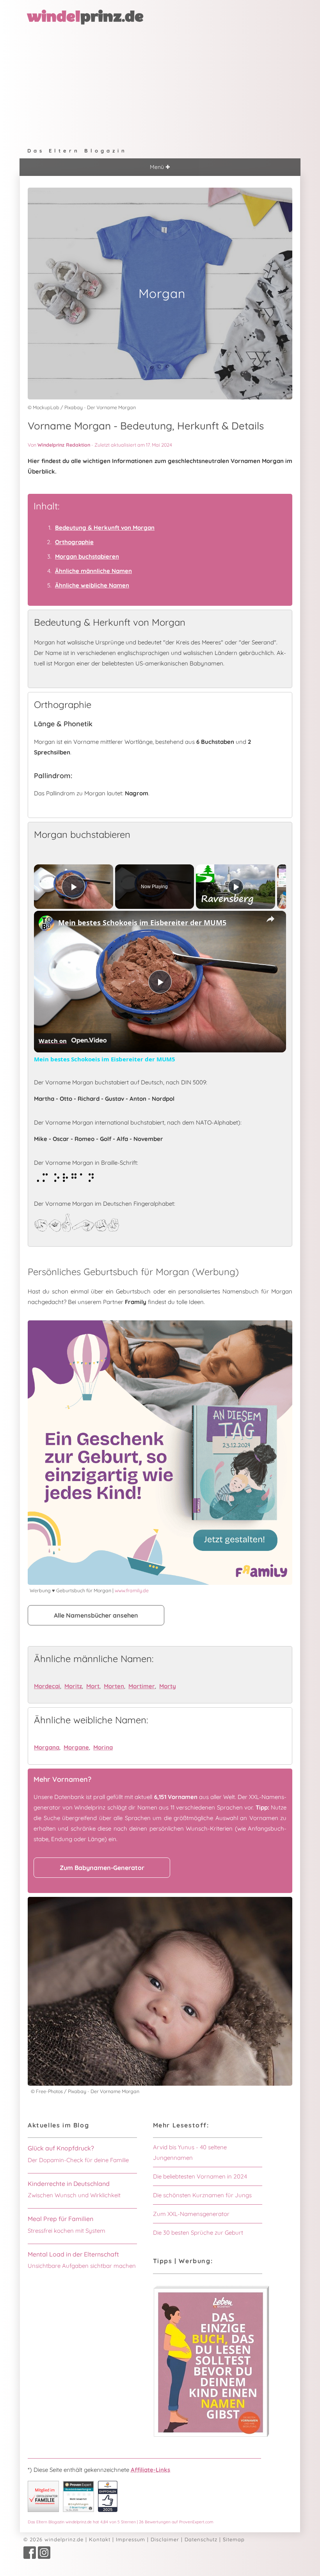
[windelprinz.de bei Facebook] (30, 2557)
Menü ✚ (160, 167)
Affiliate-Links (150, 2470)
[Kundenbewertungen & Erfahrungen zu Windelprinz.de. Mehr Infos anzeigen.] (78, 2510)
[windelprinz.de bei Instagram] (44, 2557)
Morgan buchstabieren (87, 556)
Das (121, 2522)
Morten (114, 1686)
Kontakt (100, 2539)
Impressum (131, 2539)
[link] (46, 923)
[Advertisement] (160, 84)
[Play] (236, 887)
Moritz (73, 1686)
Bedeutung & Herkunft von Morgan (105, 528)
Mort (93, 1686)
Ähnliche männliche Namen (93, 571)
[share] (270, 919)
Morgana (47, 1747)
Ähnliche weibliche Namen (92, 585)
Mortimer (142, 1686)
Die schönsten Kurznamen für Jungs (202, 2195)
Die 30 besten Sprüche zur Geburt (198, 2233)
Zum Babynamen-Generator (102, 1868)
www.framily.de (132, 1590)
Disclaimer (165, 2539)
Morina (103, 1747)
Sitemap (234, 2539)
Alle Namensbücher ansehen (96, 1615)
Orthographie (74, 542)
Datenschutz (201, 2539)
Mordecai (47, 1686)
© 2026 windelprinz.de (53, 2539)
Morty (168, 1686)
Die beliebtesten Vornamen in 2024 (200, 2176)
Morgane (76, 1747)
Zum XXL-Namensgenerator (191, 2214)
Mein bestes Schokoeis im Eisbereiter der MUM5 (142, 923)
